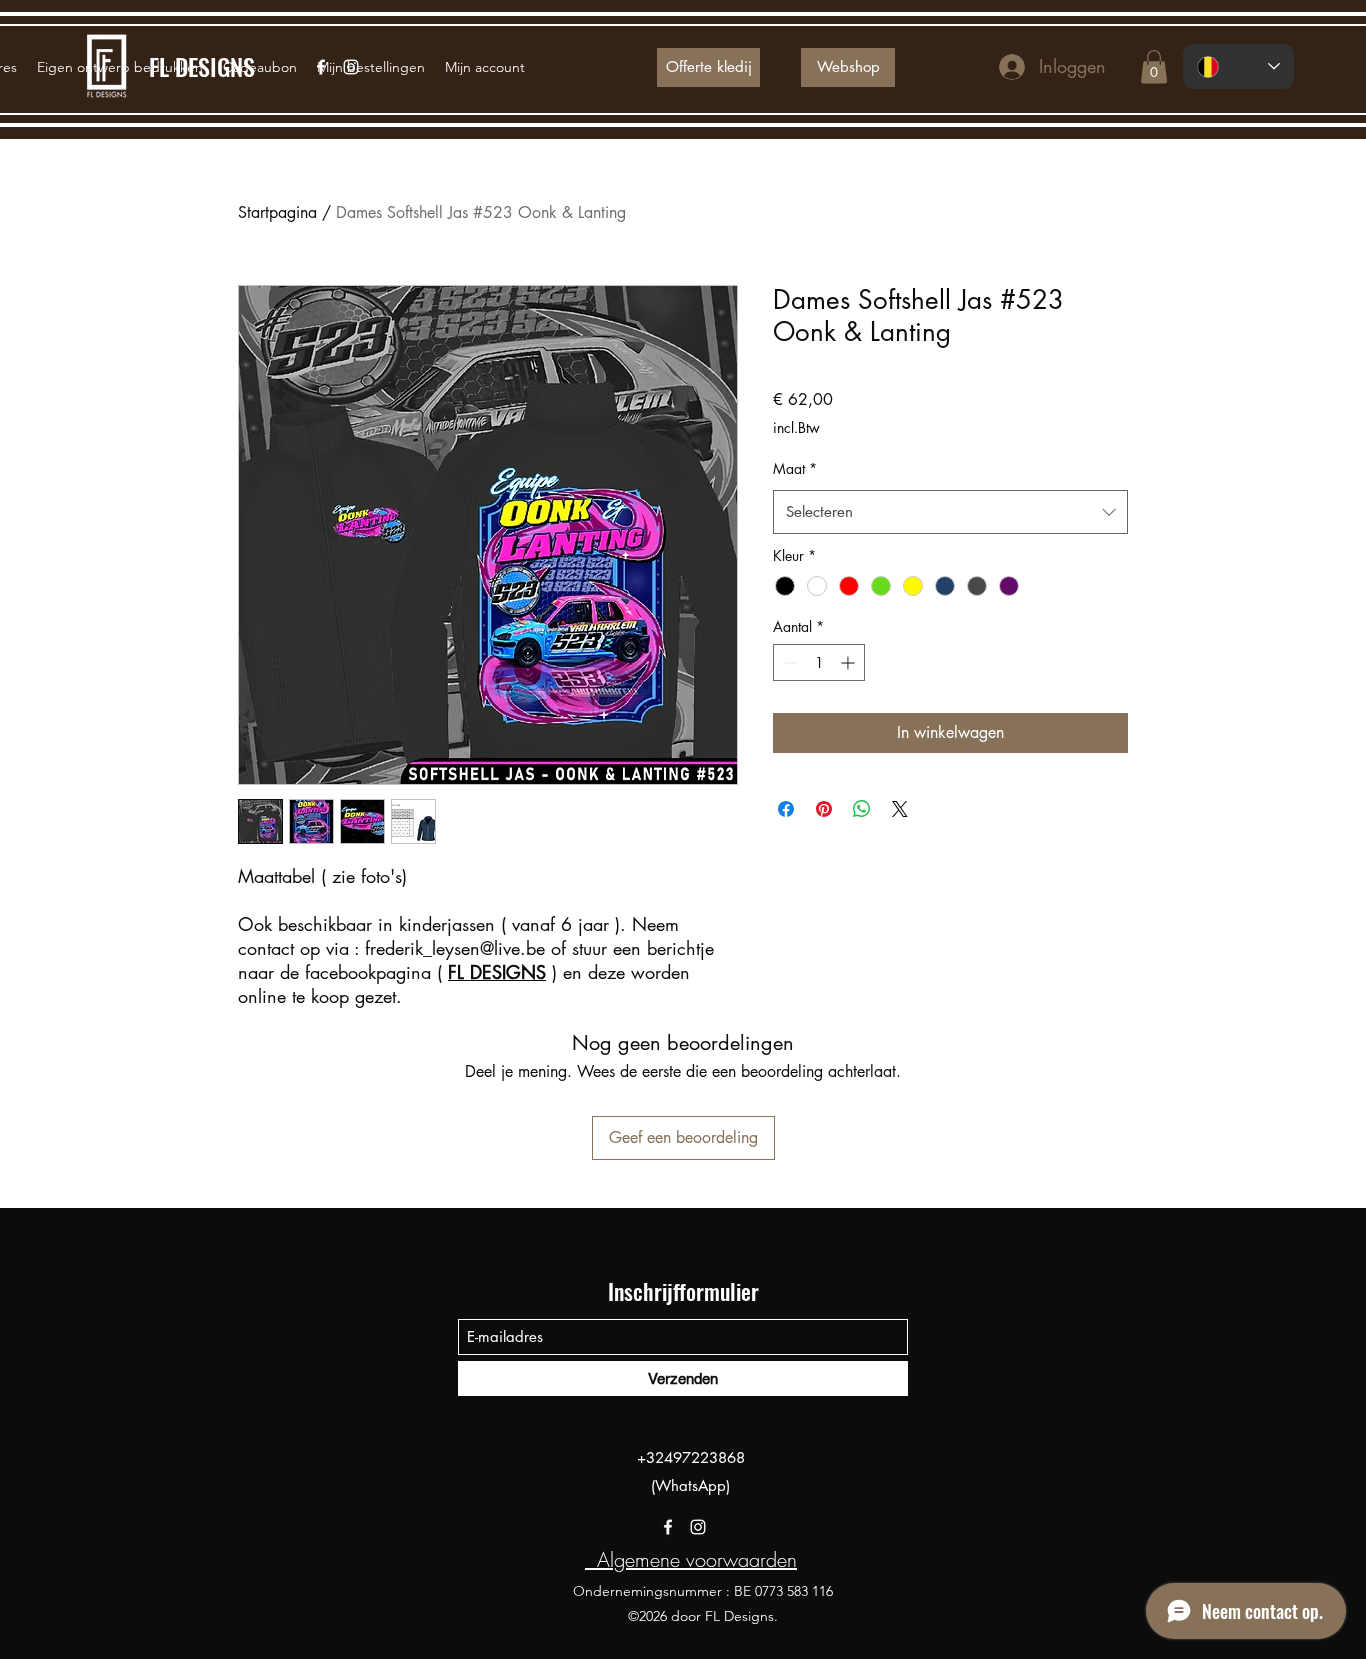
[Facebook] (668, 1527)
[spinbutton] (819, 662)
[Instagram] (698, 1527)
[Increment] (849, 662)
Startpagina (277, 212)
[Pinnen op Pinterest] (824, 809)
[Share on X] (900, 809)
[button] (1154, 66)
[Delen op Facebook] (786, 809)
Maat (795, 468)
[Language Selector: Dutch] (1238, 66)
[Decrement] (788, 662)
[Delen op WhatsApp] (862, 809)
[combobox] (950, 512)
